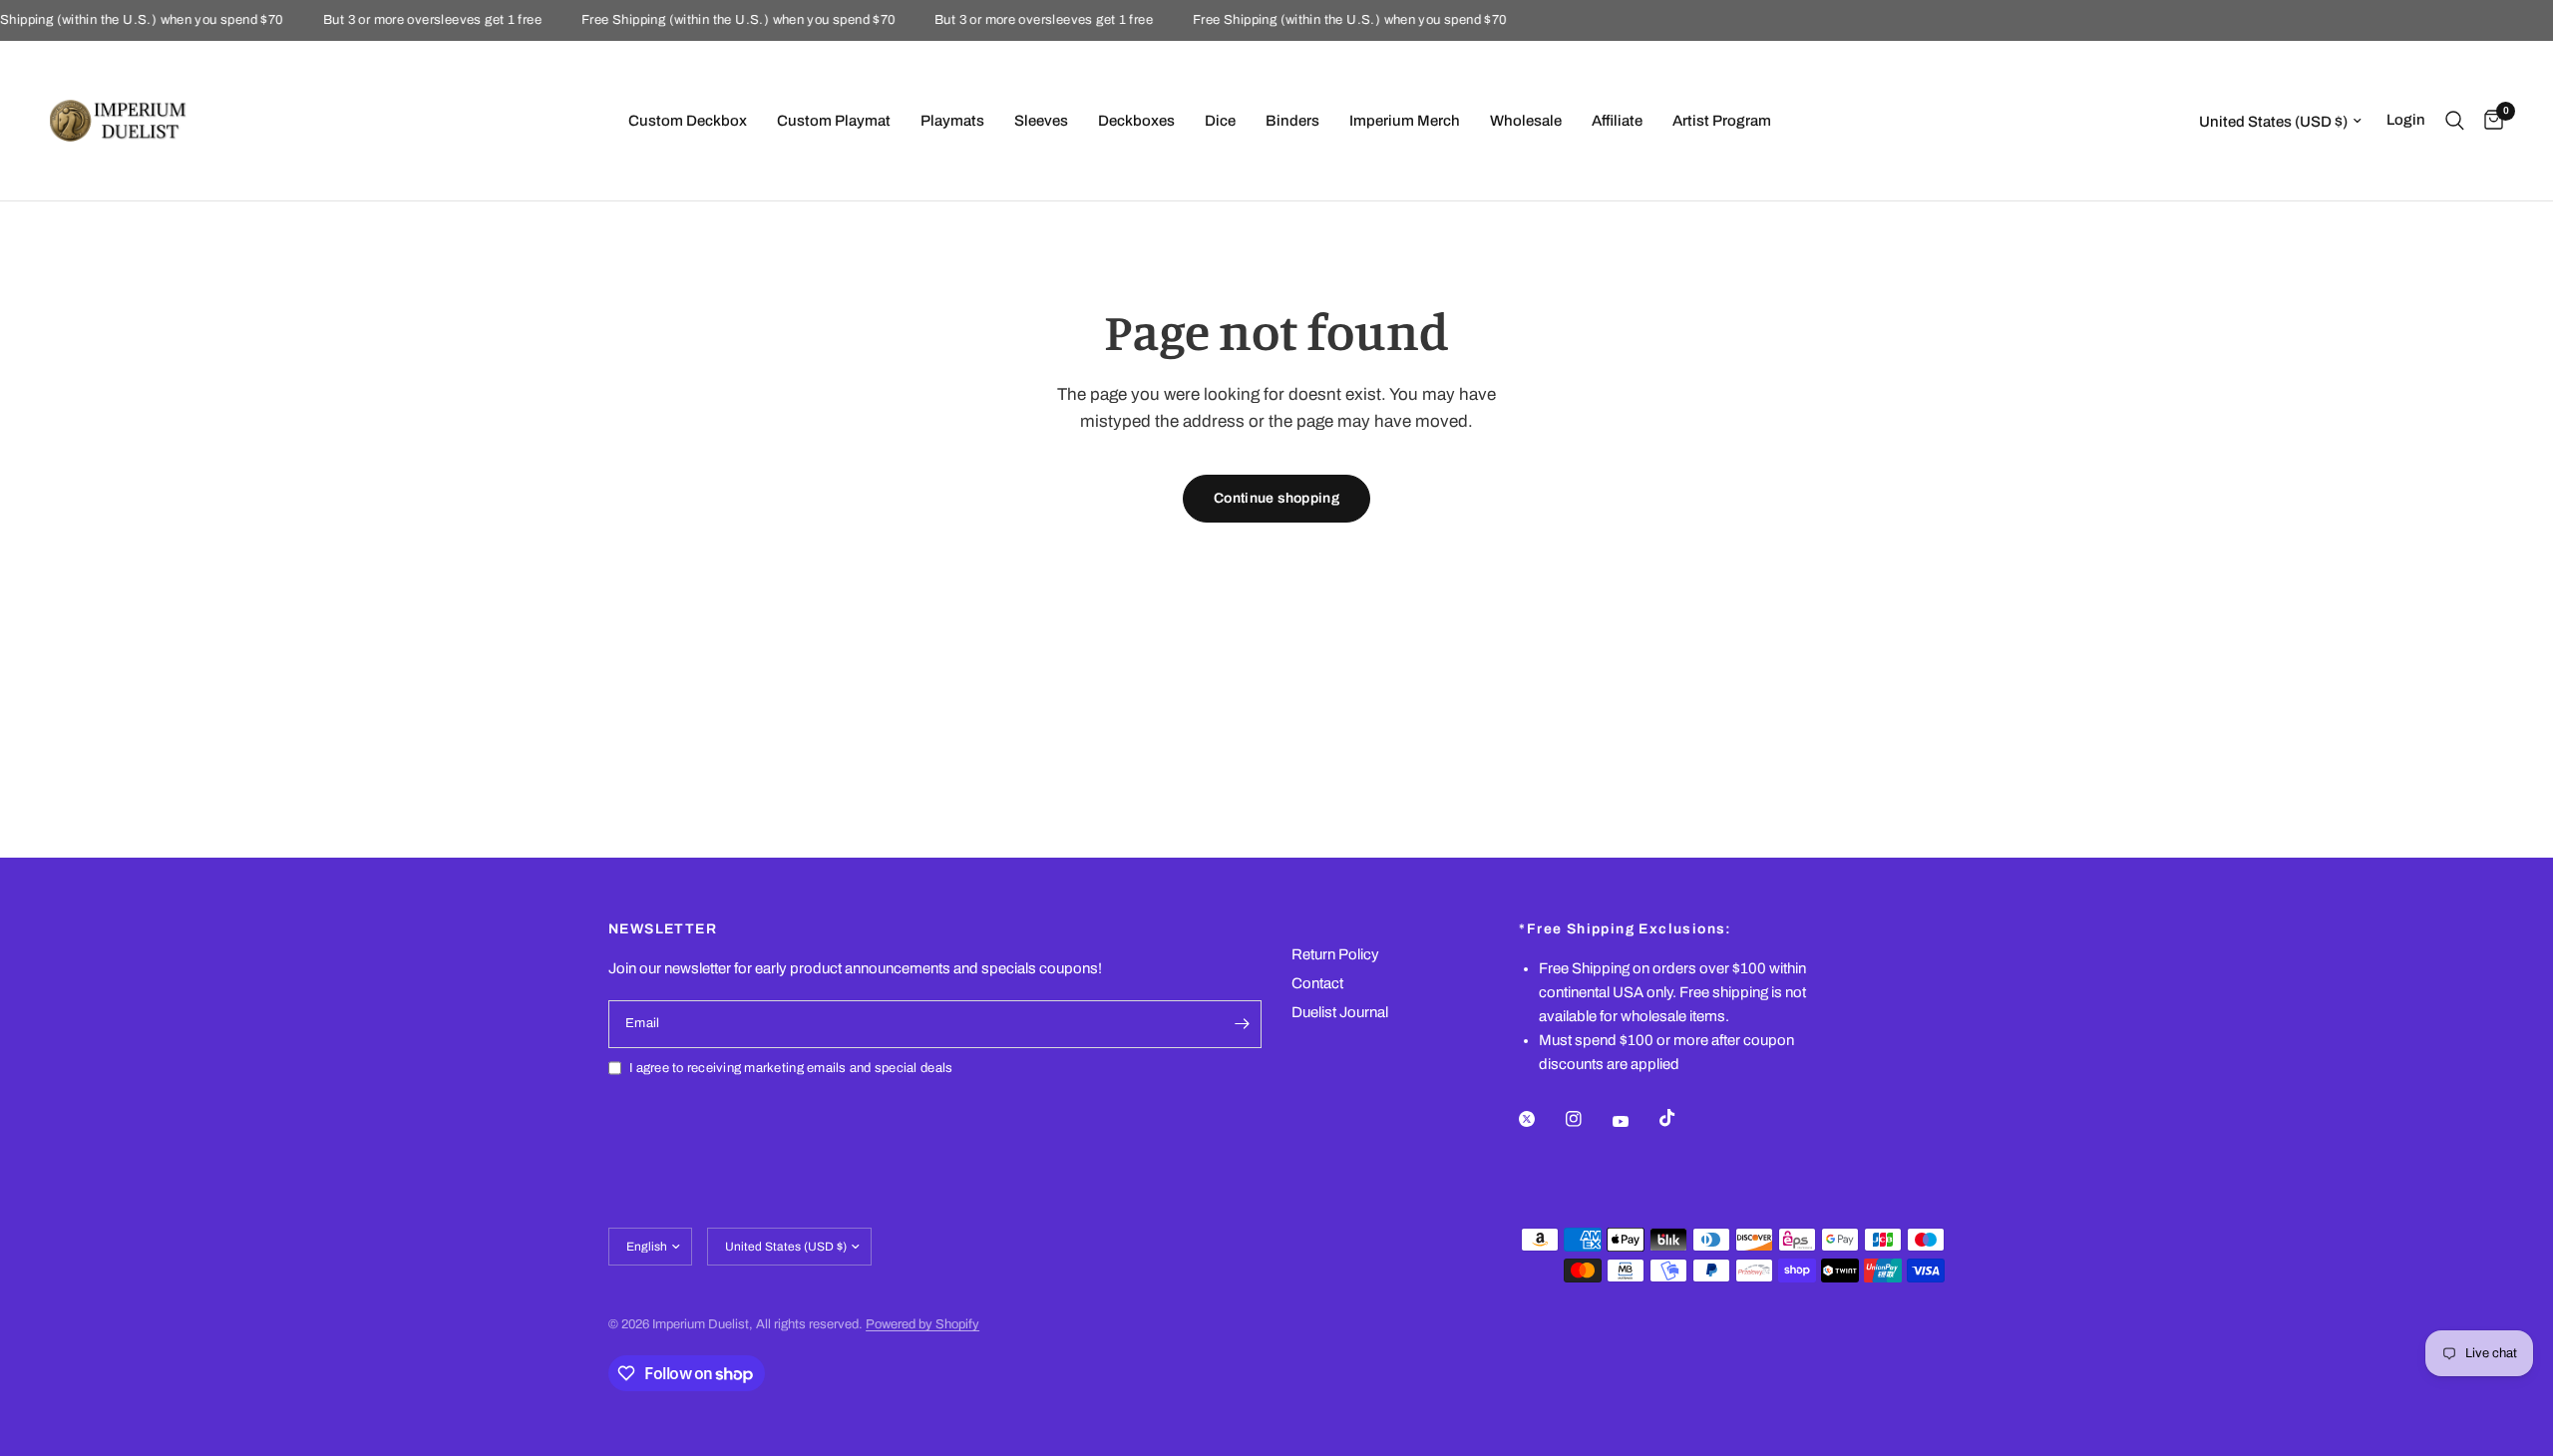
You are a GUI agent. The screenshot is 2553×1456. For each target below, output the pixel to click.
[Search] (2455, 121)
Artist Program (1722, 121)
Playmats (952, 121)
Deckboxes (1136, 121)
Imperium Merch (1405, 121)
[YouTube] (1635, 1121)
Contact (1317, 983)
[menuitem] (688, 121)
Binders (1292, 121)
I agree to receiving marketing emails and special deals (791, 1068)
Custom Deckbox (688, 121)
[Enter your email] (1242, 1024)
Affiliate (1617, 121)
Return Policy (1335, 954)
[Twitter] (1541, 1119)
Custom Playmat (834, 121)
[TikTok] (1681, 1118)
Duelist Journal (1340, 1012)
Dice (1220, 121)
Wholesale (1526, 121)
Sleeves (1041, 121)
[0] (2489, 121)
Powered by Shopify (922, 1324)
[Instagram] (1588, 1119)
